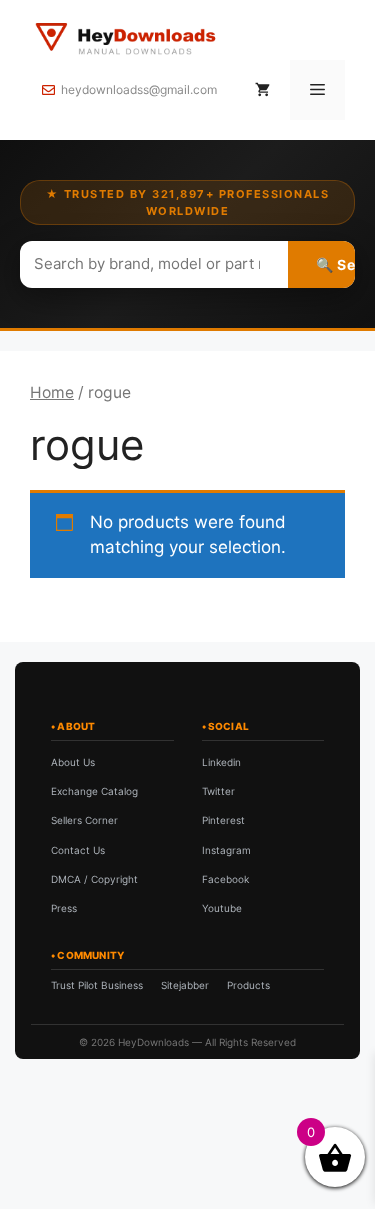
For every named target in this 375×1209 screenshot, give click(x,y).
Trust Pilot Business (97, 985)
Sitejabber (185, 985)
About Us (73, 762)
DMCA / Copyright (94, 879)
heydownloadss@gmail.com (139, 89)
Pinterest (223, 820)
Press (64, 908)
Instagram (226, 850)
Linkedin (221, 762)
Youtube (222, 908)
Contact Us (78, 850)
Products (248, 985)
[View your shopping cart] (262, 90)
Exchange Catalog (94, 791)
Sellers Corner (84, 820)
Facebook (225, 879)
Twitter (218, 791)
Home (52, 392)
